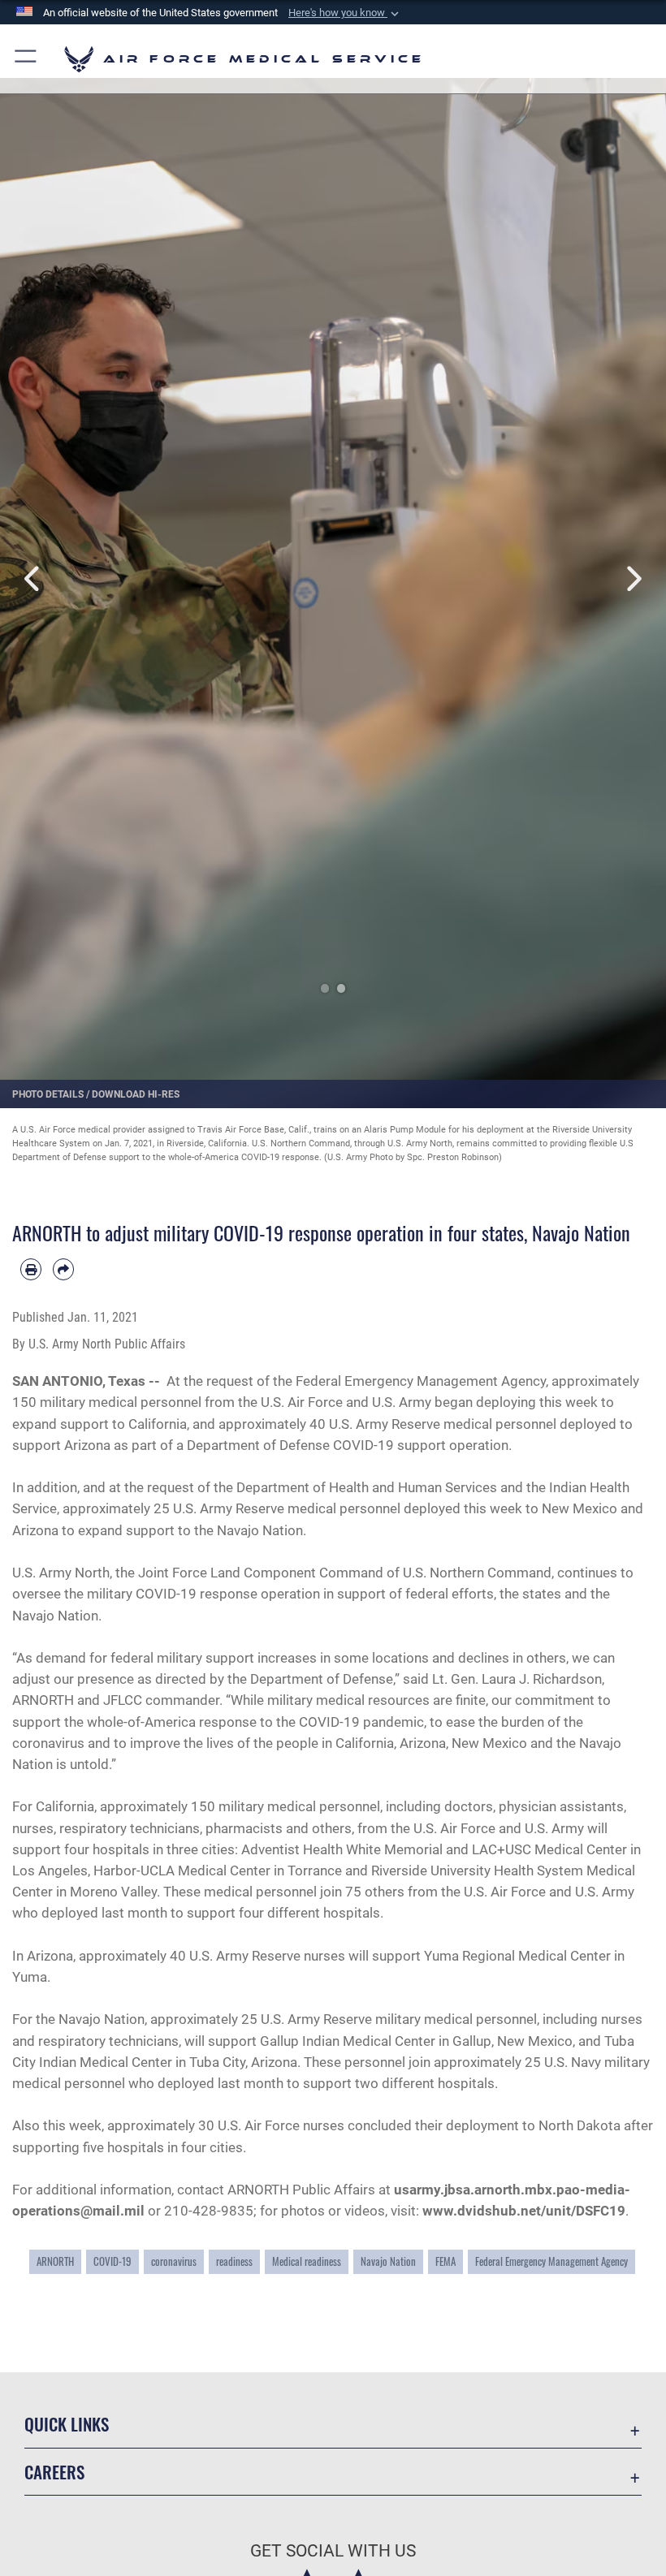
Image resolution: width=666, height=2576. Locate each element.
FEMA (445, 2261)
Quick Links (67, 2424)
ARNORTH (55, 2261)
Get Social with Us (333, 2551)
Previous (33, 579)
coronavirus (174, 2261)
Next (633, 579)
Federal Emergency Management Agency (551, 2261)
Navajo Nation (388, 2261)
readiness (234, 2261)
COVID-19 (112, 2261)
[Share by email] (63, 1269)
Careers (54, 2472)
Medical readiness (307, 2261)
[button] (345, 13)
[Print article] (31, 1269)
